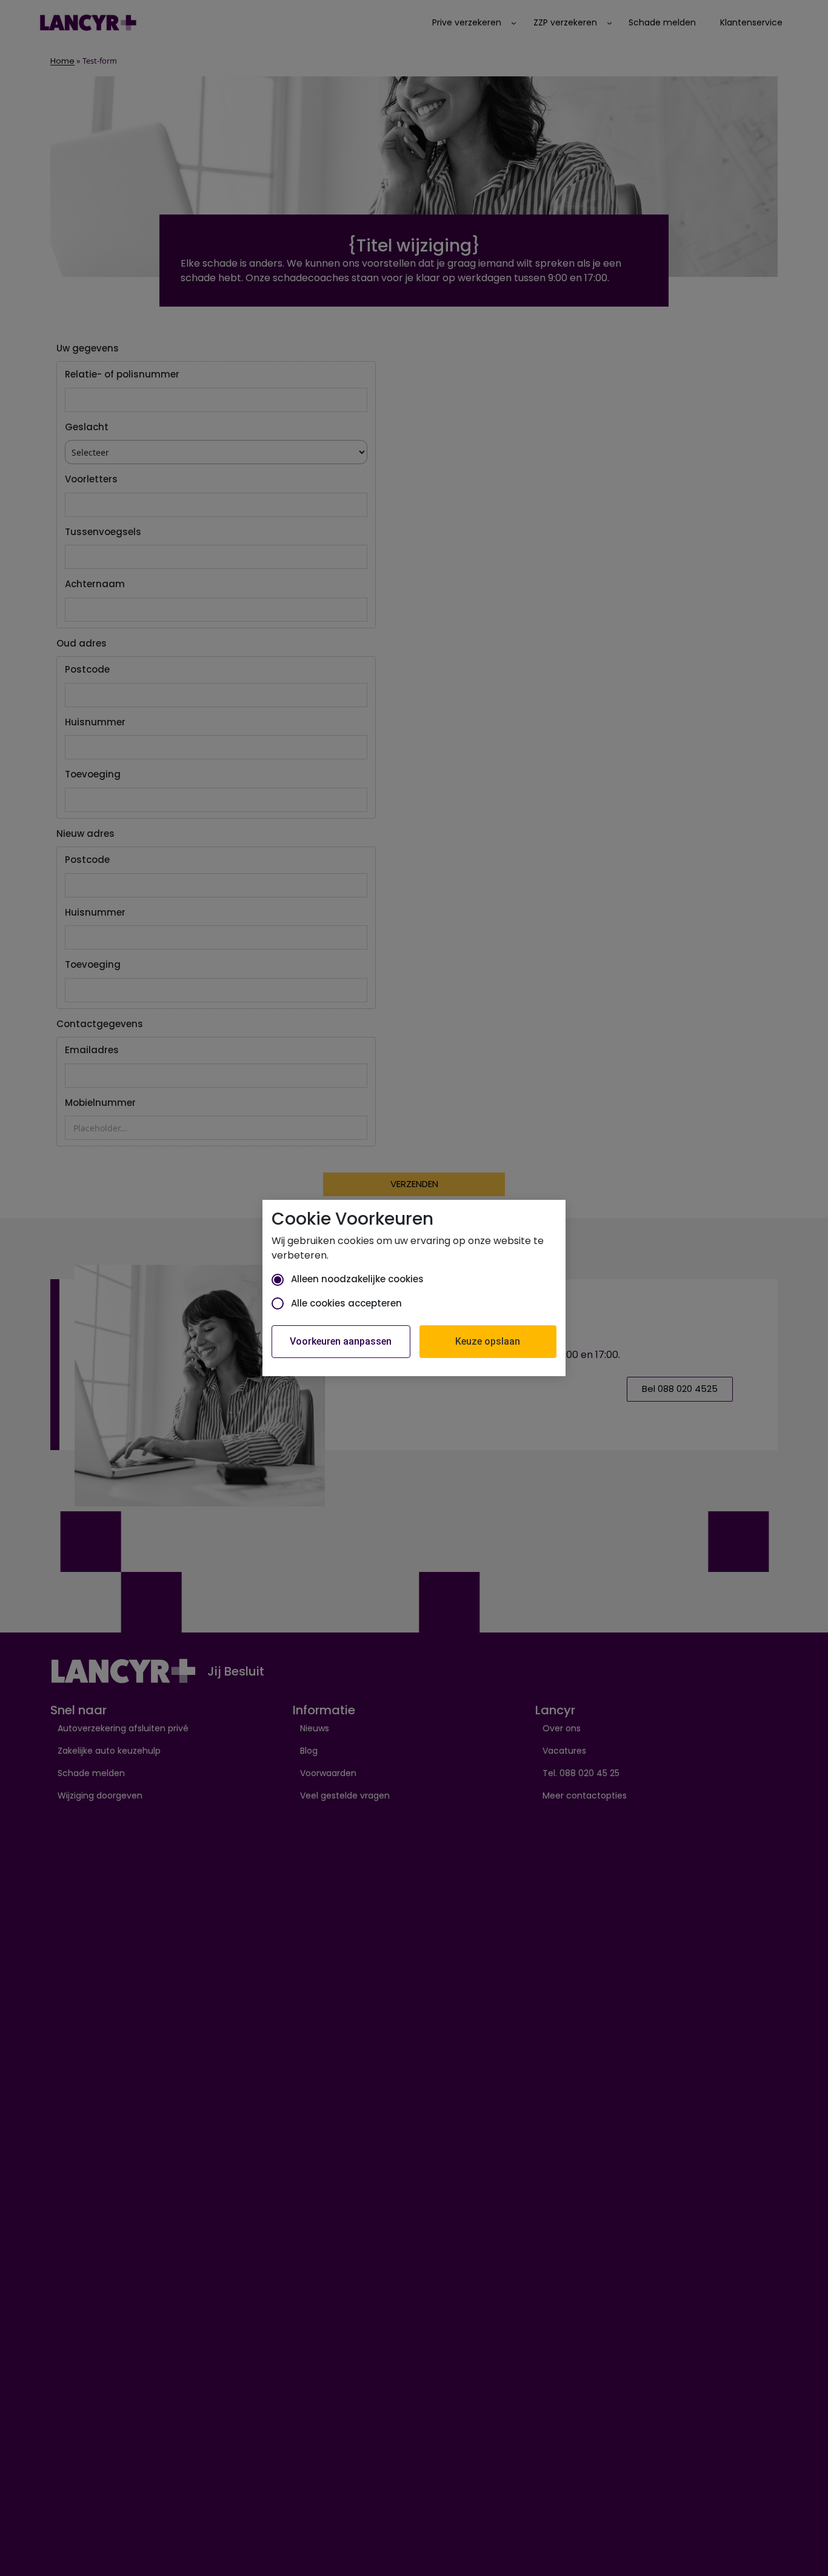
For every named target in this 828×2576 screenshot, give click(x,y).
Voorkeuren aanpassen (341, 1341)
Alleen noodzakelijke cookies (357, 1279)
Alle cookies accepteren (346, 1303)
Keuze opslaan (488, 1341)
